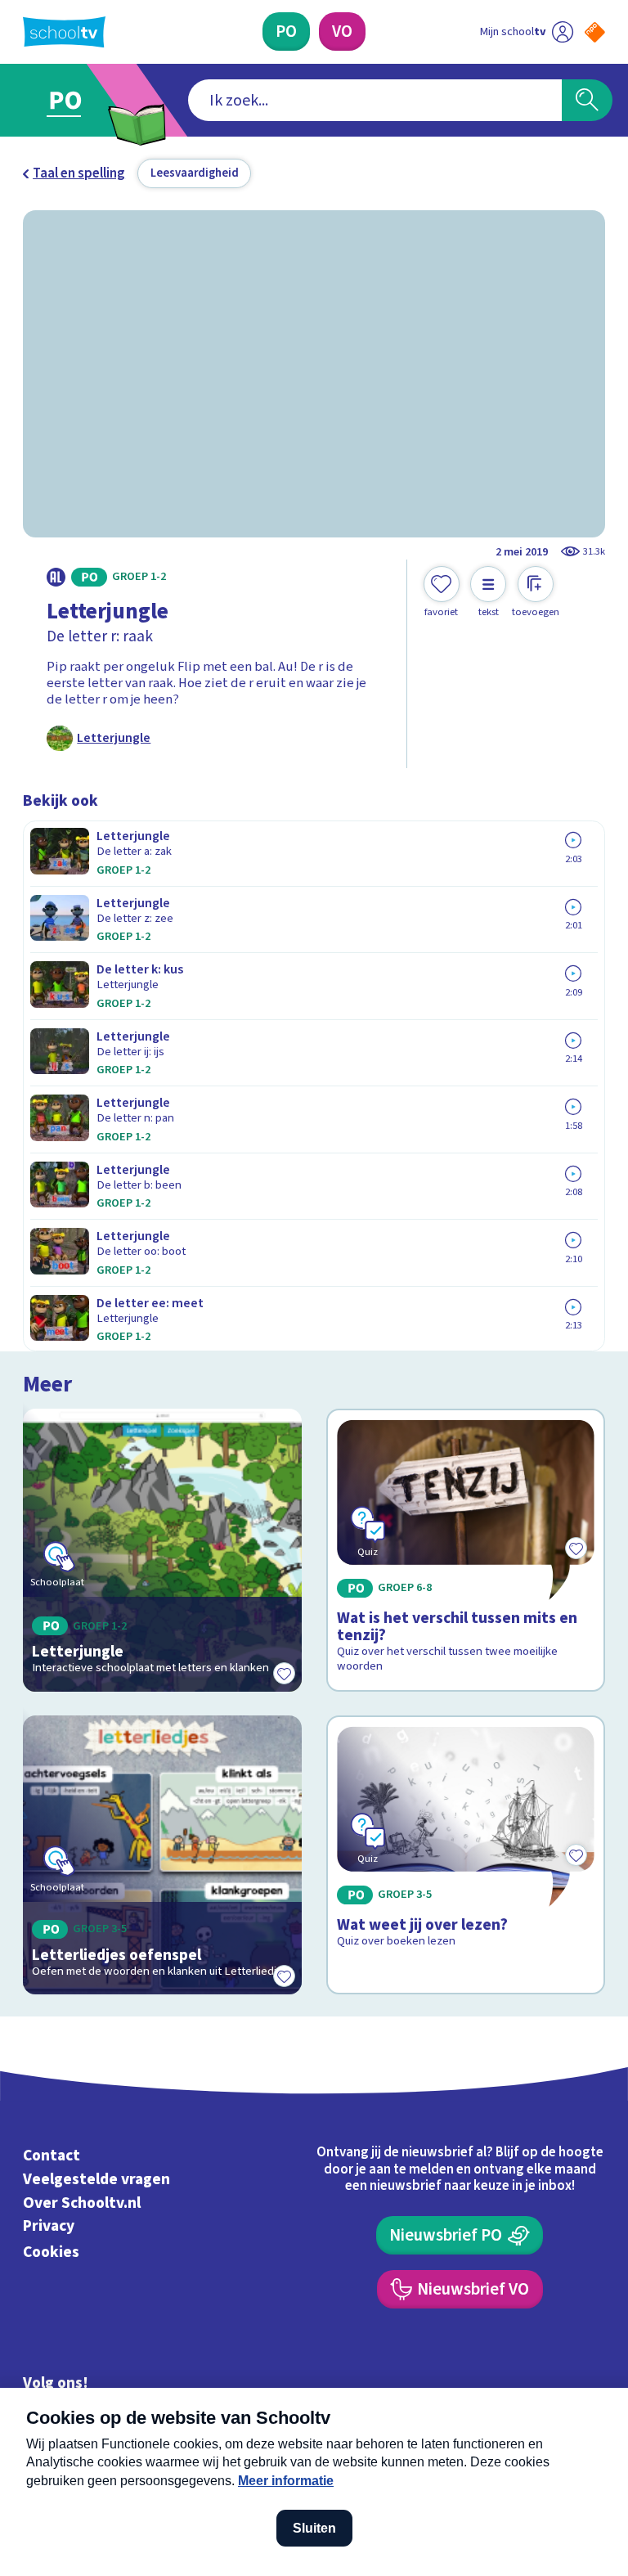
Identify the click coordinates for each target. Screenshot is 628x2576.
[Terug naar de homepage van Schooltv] (64, 32)
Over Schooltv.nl (82, 2203)
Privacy (49, 2227)
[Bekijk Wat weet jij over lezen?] (466, 1855)
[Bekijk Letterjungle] (163, 1550)
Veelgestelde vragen (96, 2179)
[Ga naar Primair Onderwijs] (75, 100)
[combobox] (375, 101)
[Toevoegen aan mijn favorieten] (284, 1674)
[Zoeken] (587, 101)
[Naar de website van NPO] (595, 32)
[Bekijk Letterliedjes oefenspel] (163, 1855)
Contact (52, 2156)
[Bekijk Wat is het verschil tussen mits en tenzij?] (466, 1550)
